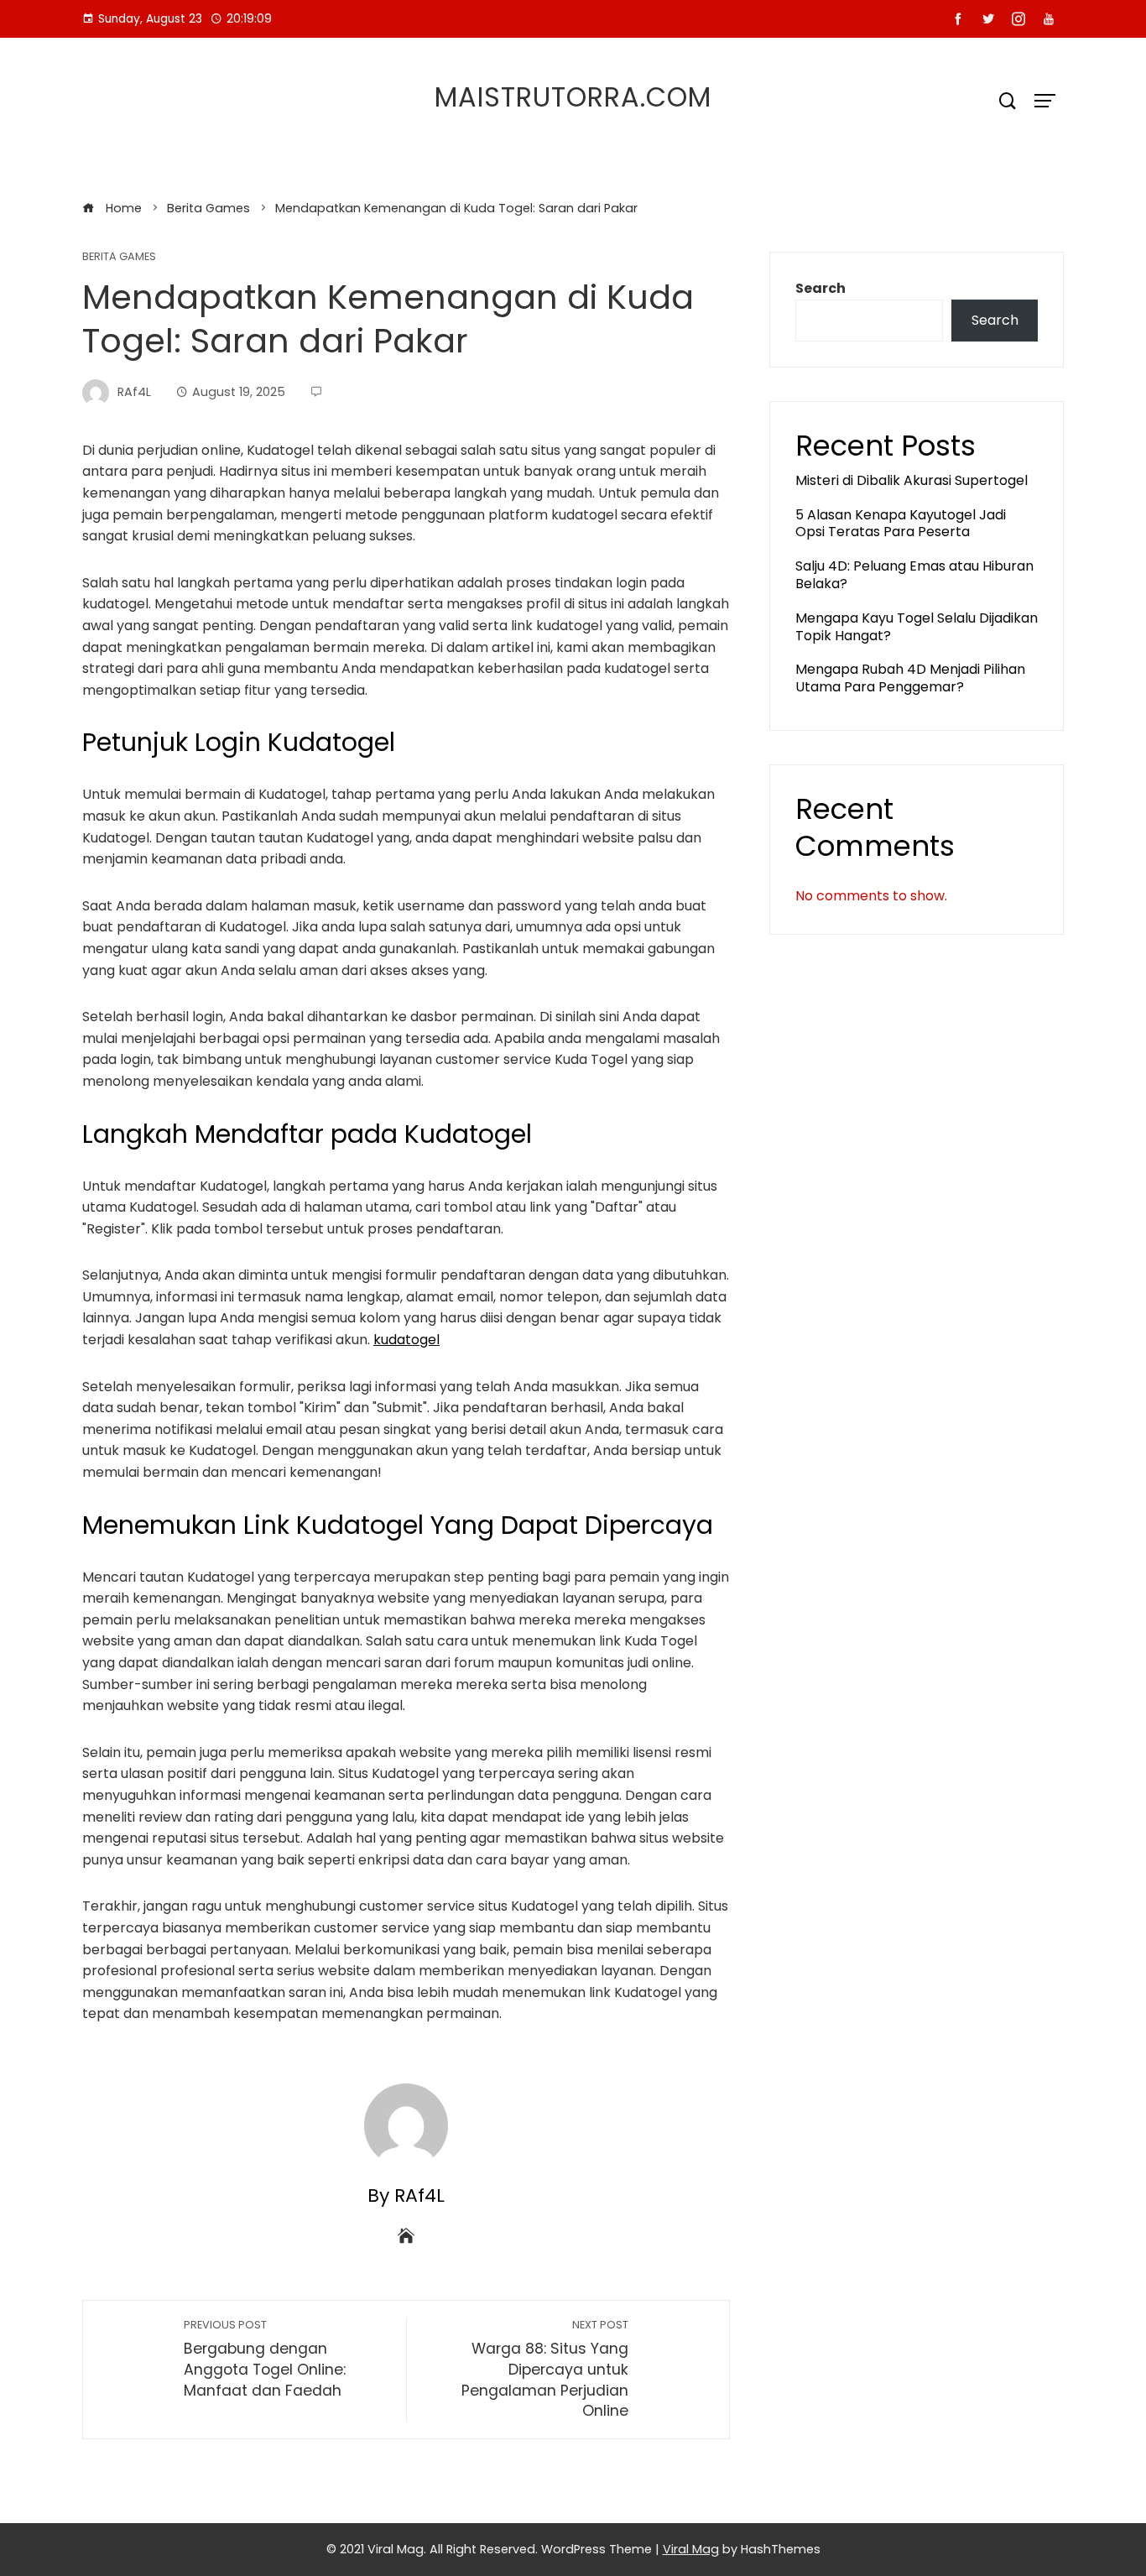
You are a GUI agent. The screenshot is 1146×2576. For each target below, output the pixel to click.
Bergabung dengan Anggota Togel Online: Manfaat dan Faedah (265, 2359)
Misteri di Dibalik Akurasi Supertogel (912, 480)
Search (820, 288)
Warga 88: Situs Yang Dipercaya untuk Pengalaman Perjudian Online (545, 2370)
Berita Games (119, 257)
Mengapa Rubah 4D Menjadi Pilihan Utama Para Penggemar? (910, 678)
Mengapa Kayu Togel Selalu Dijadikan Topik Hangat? (917, 627)
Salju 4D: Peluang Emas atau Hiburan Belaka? (914, 575)
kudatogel (406, 1340)
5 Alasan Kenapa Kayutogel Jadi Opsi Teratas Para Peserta (901, 524)
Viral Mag (691, 2549)
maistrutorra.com (573, 97)
